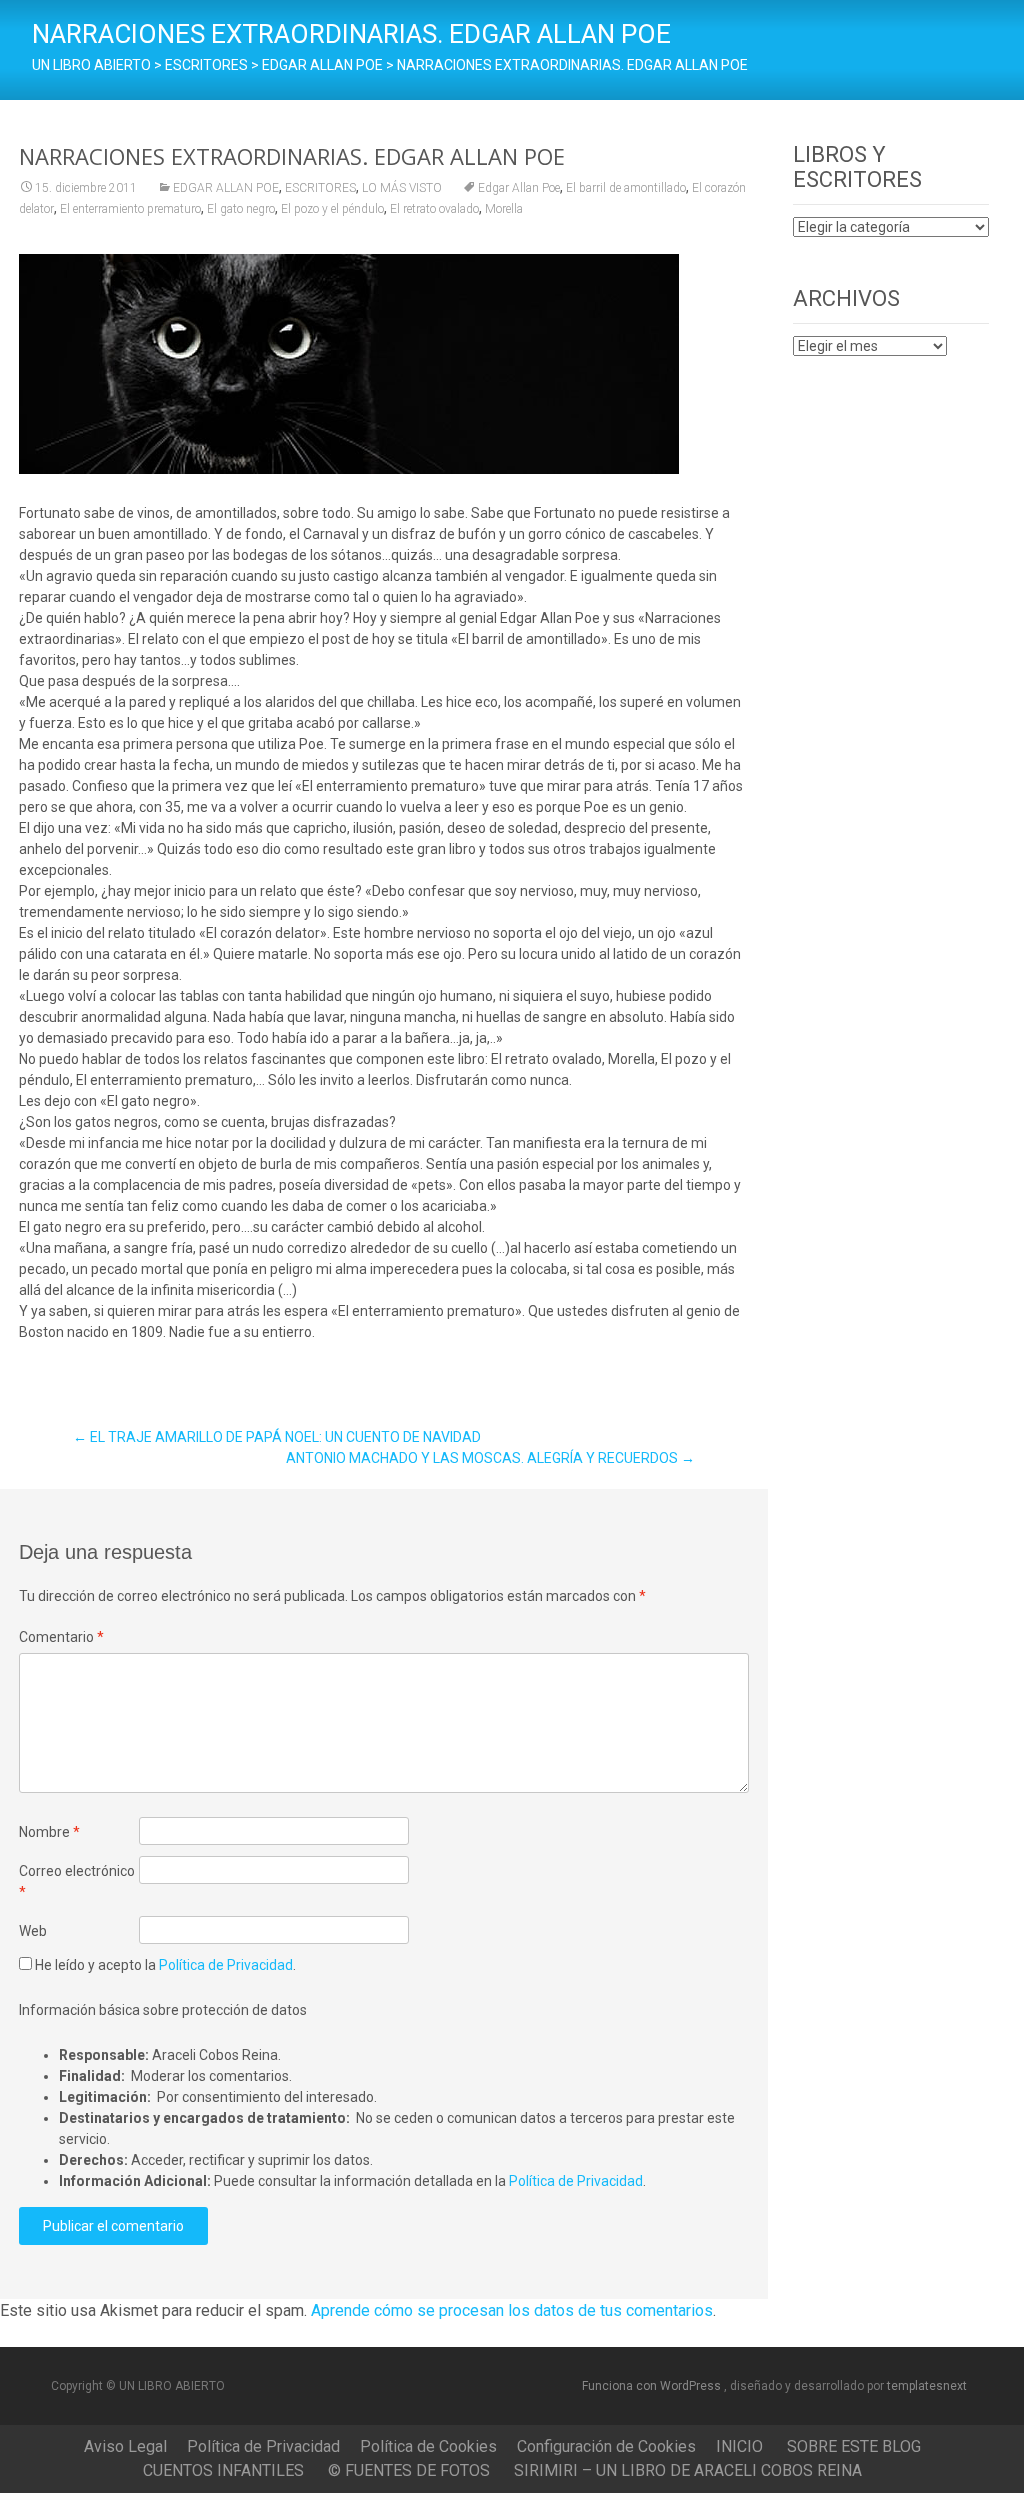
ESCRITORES (320, 188)
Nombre (49, 1832)
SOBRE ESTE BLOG (854, 2446)
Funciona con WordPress (653, 2386)
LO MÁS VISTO (402, 188)
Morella (504, 209)
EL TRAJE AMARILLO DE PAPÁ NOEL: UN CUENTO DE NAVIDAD (277, 1437)
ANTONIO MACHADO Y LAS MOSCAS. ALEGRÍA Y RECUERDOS (490, 1458)
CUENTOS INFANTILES (223, 2470)
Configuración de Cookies (606, 2446)
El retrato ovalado (434, 209)
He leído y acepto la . (164, 1965)
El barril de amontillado (626, 188)
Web (33, 1931)
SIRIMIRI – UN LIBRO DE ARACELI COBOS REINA (688, 2470)
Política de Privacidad (226, 1965)
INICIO (739, 2446)
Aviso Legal (125, 2446)
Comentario (61, 1637)
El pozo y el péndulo (332, 209)
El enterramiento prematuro (130, 209)
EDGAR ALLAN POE (226, 188)
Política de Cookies (428, 2446)
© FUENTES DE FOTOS (409, 2470)
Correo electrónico (77, 1881)
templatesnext (927, 2386)
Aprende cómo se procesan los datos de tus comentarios (512, 2310)
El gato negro (241, 209)
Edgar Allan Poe (519, 188)
